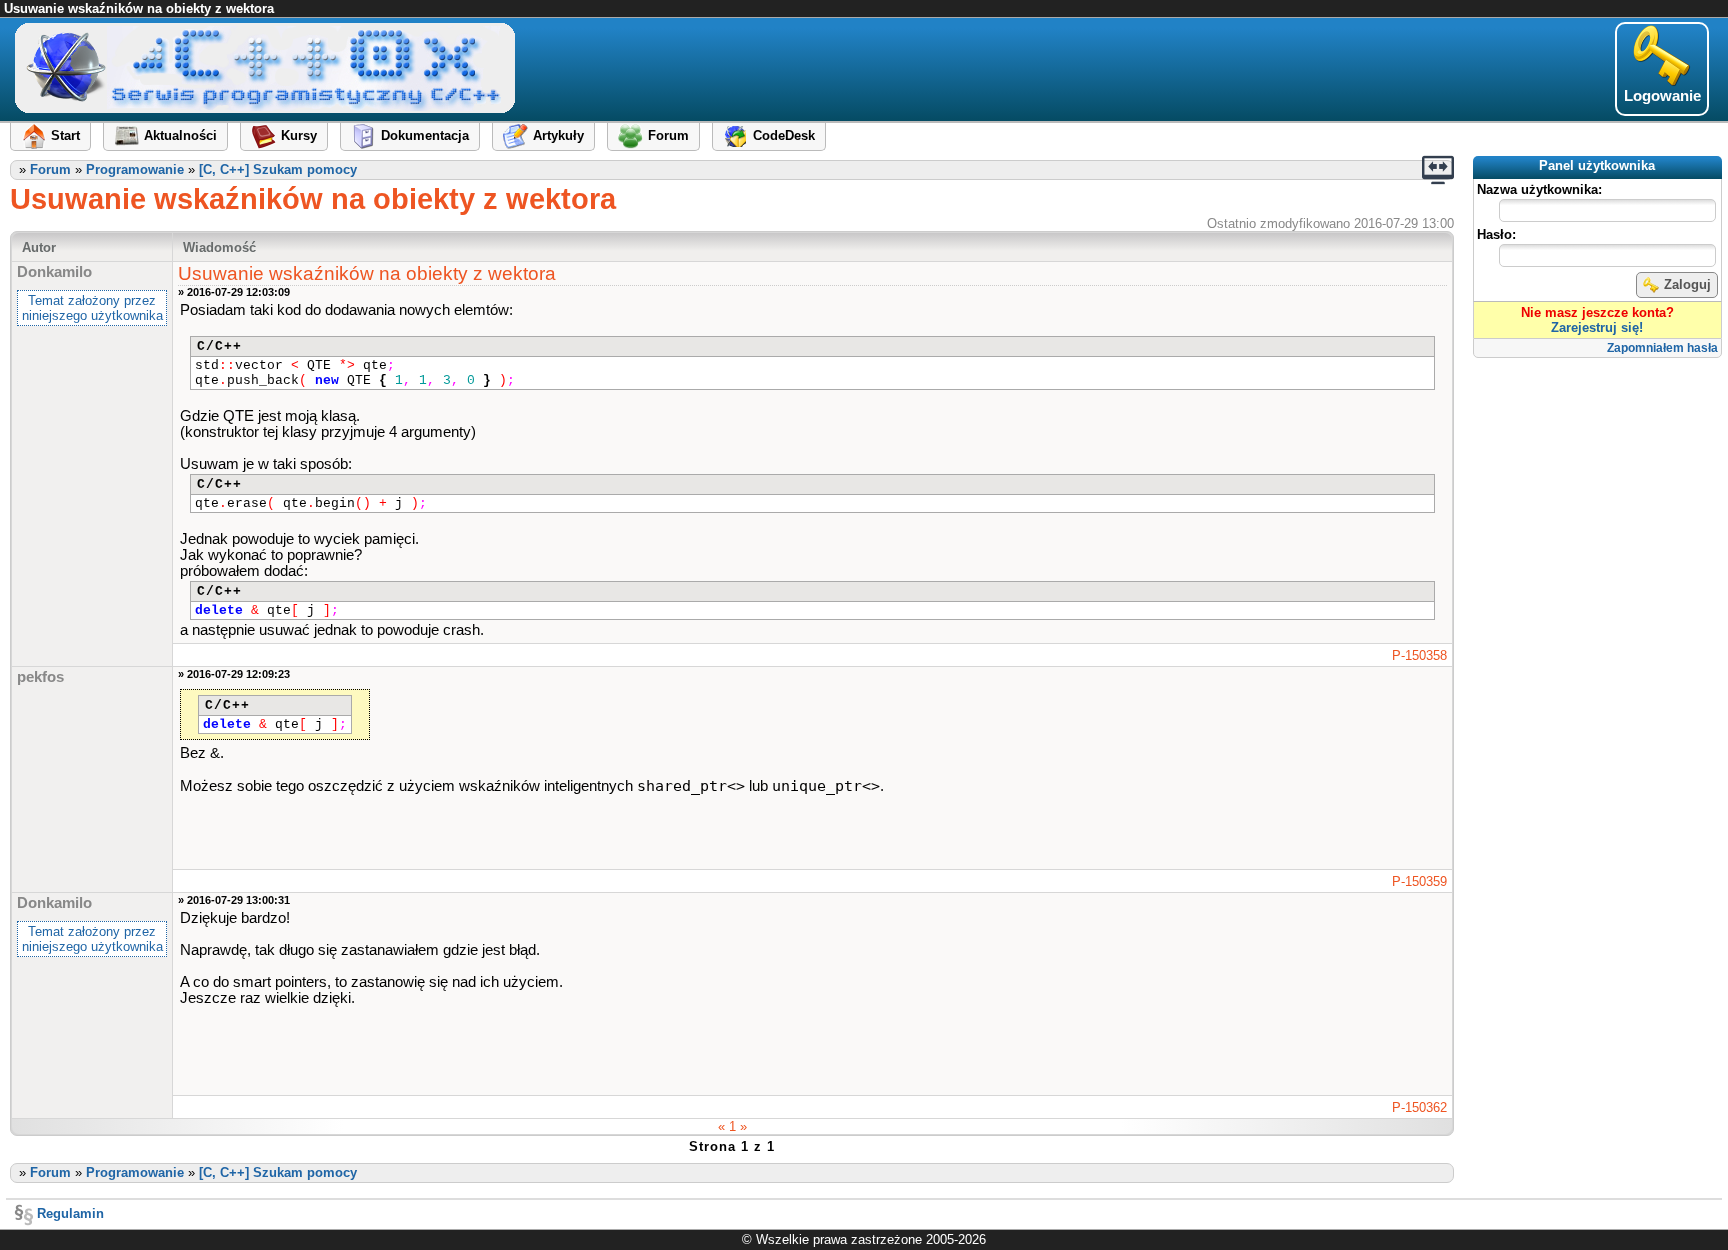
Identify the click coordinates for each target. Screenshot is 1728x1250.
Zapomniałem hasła (1662, 348)
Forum (50, 169)
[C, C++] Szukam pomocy (278, 169)
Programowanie (135, 169)
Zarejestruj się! (1597, 327)
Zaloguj (1687, 284)
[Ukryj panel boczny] (1438, 170)
